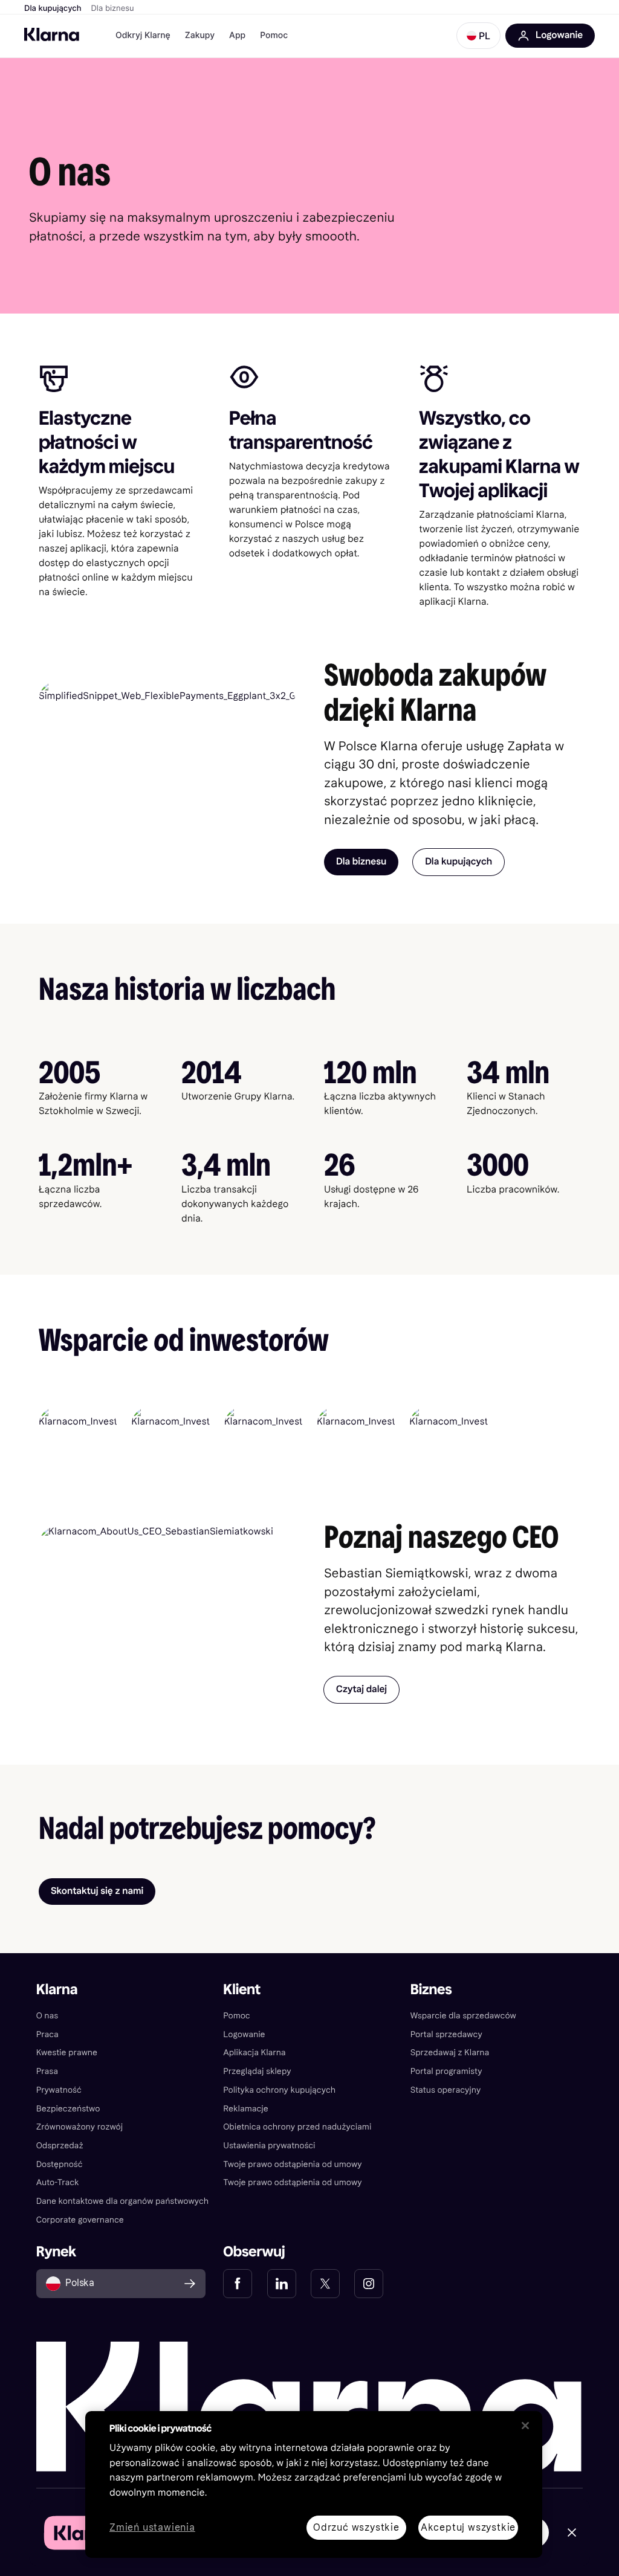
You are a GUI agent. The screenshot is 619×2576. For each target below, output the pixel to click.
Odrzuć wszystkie (356, 2527)
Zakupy (200, 35)
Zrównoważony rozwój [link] (80, 2127)
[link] (238, 2284)
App (237, 35)
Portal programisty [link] (446, 2071)
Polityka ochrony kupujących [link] (279, 2090)
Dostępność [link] (60, 2164)
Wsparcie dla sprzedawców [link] (463, 2016)
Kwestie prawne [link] (67, 2053)
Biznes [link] (431, 1990)
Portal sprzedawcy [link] (446, 2034)
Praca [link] (47, 2034)
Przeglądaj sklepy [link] (257, 2071)
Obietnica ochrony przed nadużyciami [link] (297, 2127)
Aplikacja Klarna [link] (254, 2053)
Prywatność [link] (59, 2090)
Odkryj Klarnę (143, 35)
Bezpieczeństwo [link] (68, 2109)
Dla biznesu (113, 8)
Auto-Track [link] (58, 2182)
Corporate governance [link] (80, 2220)
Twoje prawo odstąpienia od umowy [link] (292, 2164)
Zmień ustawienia (152, 2528)
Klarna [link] (57, 1990)
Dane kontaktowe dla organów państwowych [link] (123, 2201)
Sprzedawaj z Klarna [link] (450, 2053)
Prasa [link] (47, 2071)
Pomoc (274, 35)
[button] (478, 36)
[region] (314, 2484)
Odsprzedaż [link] (60, 2146)
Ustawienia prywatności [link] (269, 2146)
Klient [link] (242, 1990)
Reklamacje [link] (246, 2109)
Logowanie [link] (244, 2034)
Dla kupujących (53, 8)
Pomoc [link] (236, 2016)
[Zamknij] (525, 2426)
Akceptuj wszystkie (468, 2527)
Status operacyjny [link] (446, 2090)
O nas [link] (47, 2016)
